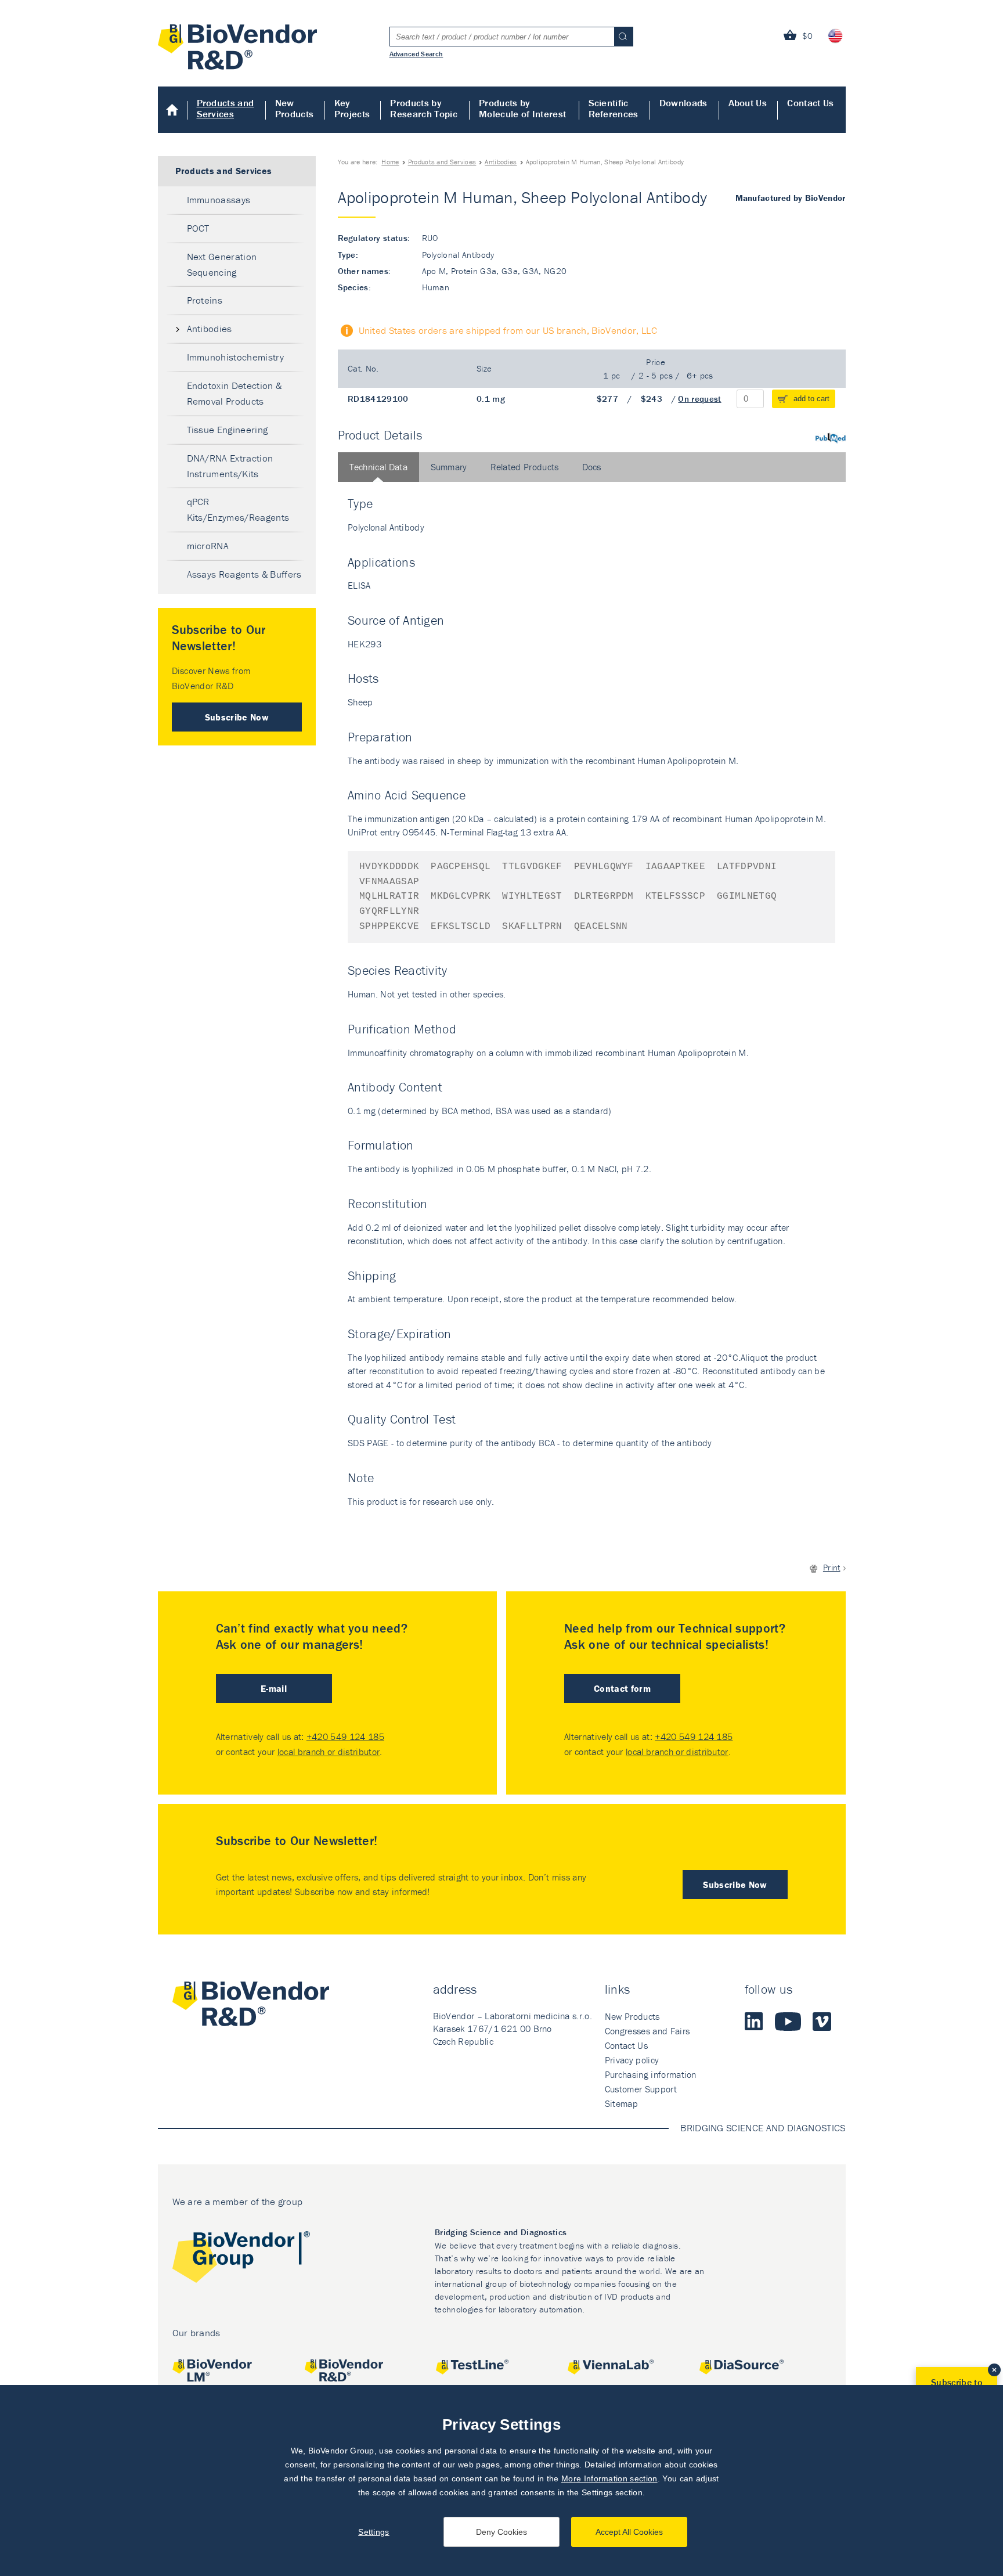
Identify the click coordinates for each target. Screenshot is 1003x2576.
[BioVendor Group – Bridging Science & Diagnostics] (241, 2259)
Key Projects (352, 108)
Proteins (205, 300)
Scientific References (614, 108)
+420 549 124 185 (345, 1736)
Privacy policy (632, 2060)
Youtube (788, 2022)
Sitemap (621, 2103)
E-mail (274, 1688)
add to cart (811, 399)
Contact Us (810, 103)
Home (173, 110)
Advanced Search (416, 53)
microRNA (208, 546)
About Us (748, 103)
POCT (198, 228)
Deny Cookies (501, 2532)
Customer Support (641, 2089)
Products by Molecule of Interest (522, 108)
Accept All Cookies (629, 2532)
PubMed (831, 438)
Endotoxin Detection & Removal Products (234, 393)
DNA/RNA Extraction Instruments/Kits (230, 466)
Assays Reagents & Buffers (244, 574)
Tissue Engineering (228, 430)
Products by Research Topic (423, 108)
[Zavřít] (994, 2370)
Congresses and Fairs (647, 2031)
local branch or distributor (329, 1752)
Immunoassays (219, 200)
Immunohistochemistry (235, 357)
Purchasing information (651, 2074)
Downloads (683, 103)
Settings (374, 2532)
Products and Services (226, 108)
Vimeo (822, 2022)
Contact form (622, 1688)
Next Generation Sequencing (222, 264)
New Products (295, 108)
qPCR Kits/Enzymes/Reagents (238, 509)
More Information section (609, 2478)
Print (832, 1567)
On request (699, 399)
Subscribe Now (237, 717)
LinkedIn (754, 2022)
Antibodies (501, 162)
